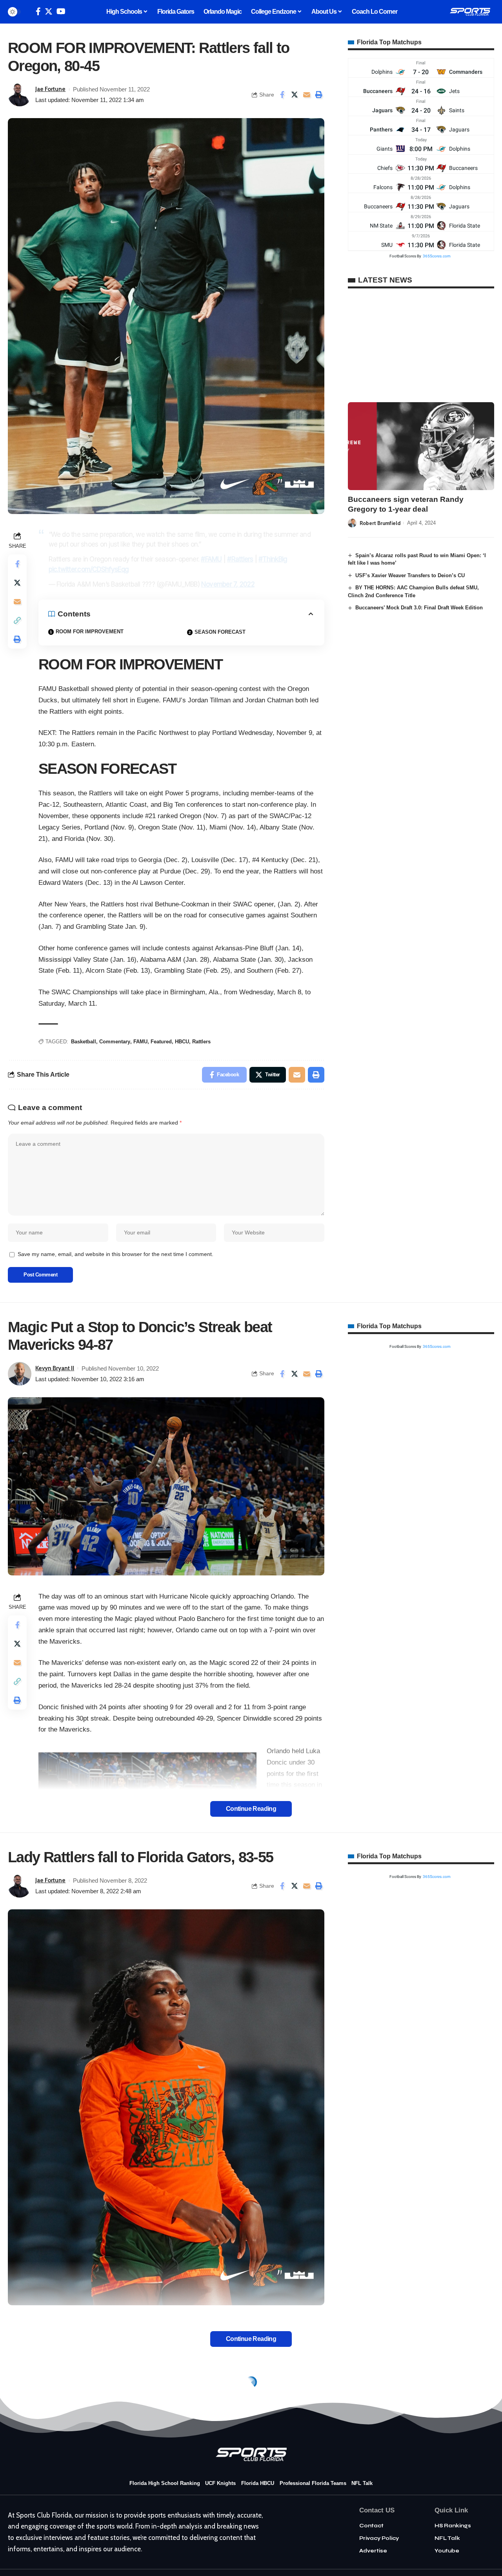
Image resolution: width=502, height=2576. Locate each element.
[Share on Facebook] (282, 95)
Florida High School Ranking (165, 2483)
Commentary (115, 1042)
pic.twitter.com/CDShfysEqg (89, 569)
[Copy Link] (17, 620)
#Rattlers (240, 559)
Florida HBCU (258, 2483)
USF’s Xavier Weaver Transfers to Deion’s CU (410, 575)
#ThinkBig (273, 559)
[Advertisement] (421, 345)
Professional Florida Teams (313, 2483)
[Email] (307, 95)
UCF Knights (220, 2483)
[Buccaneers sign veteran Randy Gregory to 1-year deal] (421, 446)
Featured (161, 1042)
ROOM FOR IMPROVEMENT (90, 632)
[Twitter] (49, 11)
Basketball (84, 1042)
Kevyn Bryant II (55, 1368)
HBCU (182, 1042)
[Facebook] (38, 11)
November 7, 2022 (228, 584)
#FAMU (211, 559)
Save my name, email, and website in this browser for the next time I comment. (115, 1254)
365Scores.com (437, 256)
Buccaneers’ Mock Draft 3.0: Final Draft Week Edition (419, 608)
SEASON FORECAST (220, 632)
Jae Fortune (50, 89)
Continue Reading (251, 1809)
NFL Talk (362, 2483)
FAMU (140, 1042)
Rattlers (201, 1042)
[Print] (319, 95)
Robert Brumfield (380, 523)
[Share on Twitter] (295, 95)
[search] (28, 12)
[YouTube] (61, 11)
